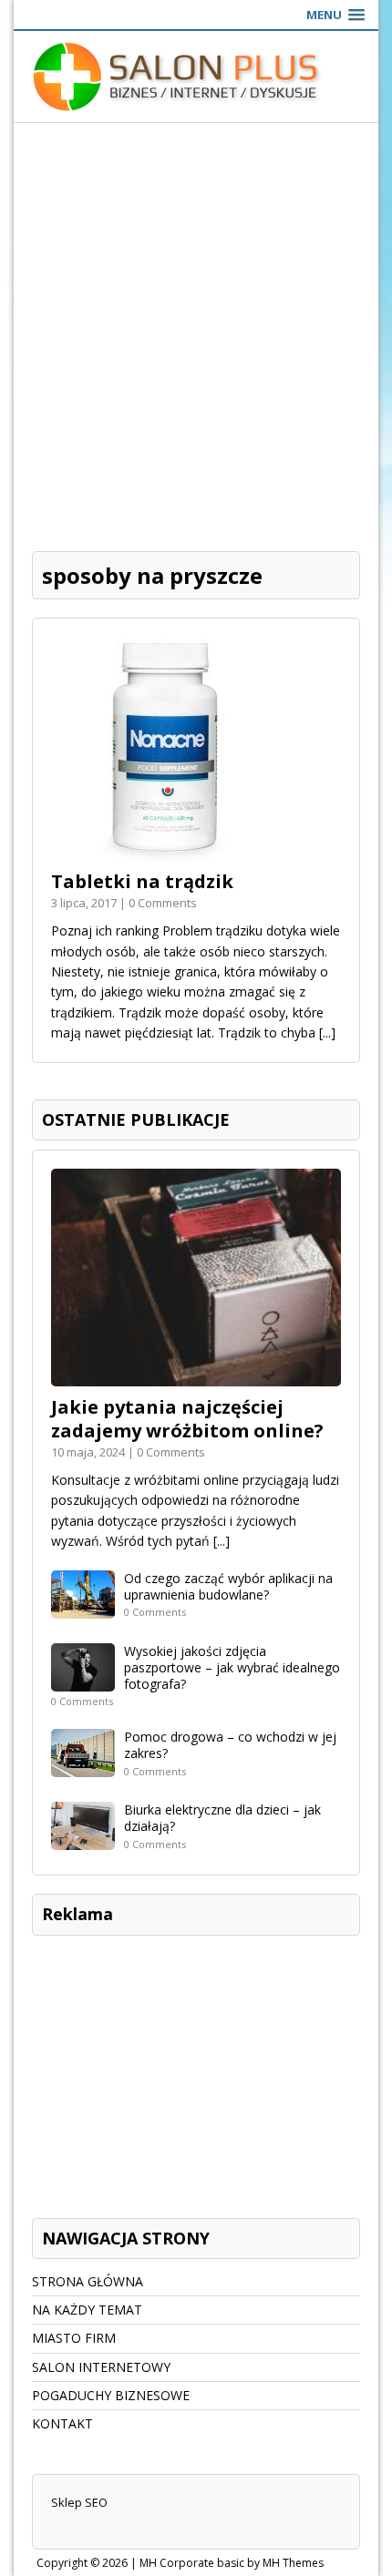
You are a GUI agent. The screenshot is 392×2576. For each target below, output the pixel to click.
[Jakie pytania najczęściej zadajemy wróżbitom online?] (196, 1376)
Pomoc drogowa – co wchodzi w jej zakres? (230, 1745)
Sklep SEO (79, 2502)
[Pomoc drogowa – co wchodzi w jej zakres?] (83, 1767)
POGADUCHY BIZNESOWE (111, 2395)
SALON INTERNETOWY (101, 2367)
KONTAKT (62, 2423)
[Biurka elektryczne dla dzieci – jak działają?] (83, 1840)
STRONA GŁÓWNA (88, 2281)
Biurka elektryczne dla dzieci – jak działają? (222, 1818)
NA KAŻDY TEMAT (87, 2310)
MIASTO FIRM (74, 2338)
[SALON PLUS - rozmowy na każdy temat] (196, 77)
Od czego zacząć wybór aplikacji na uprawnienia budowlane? (228, 1586)
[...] (327, 1032)
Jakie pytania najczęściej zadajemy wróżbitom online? (187, 1419)
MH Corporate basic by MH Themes (232, 2563)
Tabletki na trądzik (142, 881)
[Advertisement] (196, 328)
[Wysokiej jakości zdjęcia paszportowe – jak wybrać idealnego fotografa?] (83, 1680)
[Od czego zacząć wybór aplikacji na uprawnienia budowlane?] (83, 1607)
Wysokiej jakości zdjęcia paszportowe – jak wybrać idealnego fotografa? (232, 1667)
